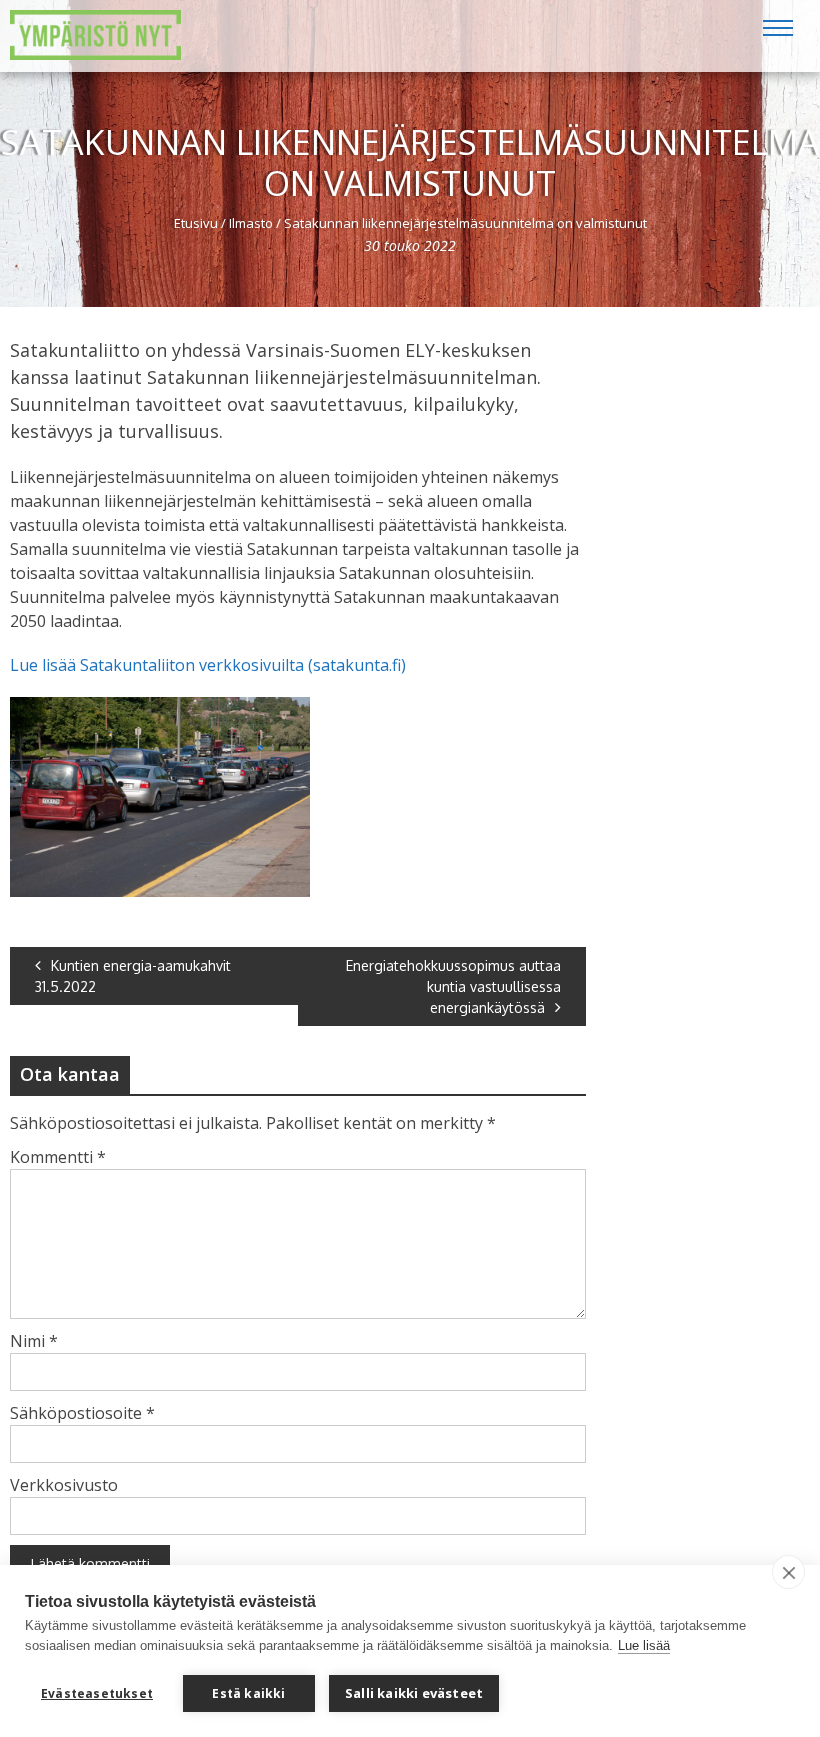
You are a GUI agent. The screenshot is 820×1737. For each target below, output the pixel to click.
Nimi (34, 1341)
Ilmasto (251, 223)
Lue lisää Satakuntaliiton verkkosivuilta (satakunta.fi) (208, 665)
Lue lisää (644, 1645)
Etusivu (196, 223)
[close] (788, 1572)
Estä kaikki (248, 1693)
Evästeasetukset (97, 1693)
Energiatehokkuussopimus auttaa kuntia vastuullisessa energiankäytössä (453, 986)
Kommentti (58, 1157)
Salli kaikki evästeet (414, 1693)
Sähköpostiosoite (82, 1413)
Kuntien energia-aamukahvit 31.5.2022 (133, 976)
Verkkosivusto (64, 1485)
